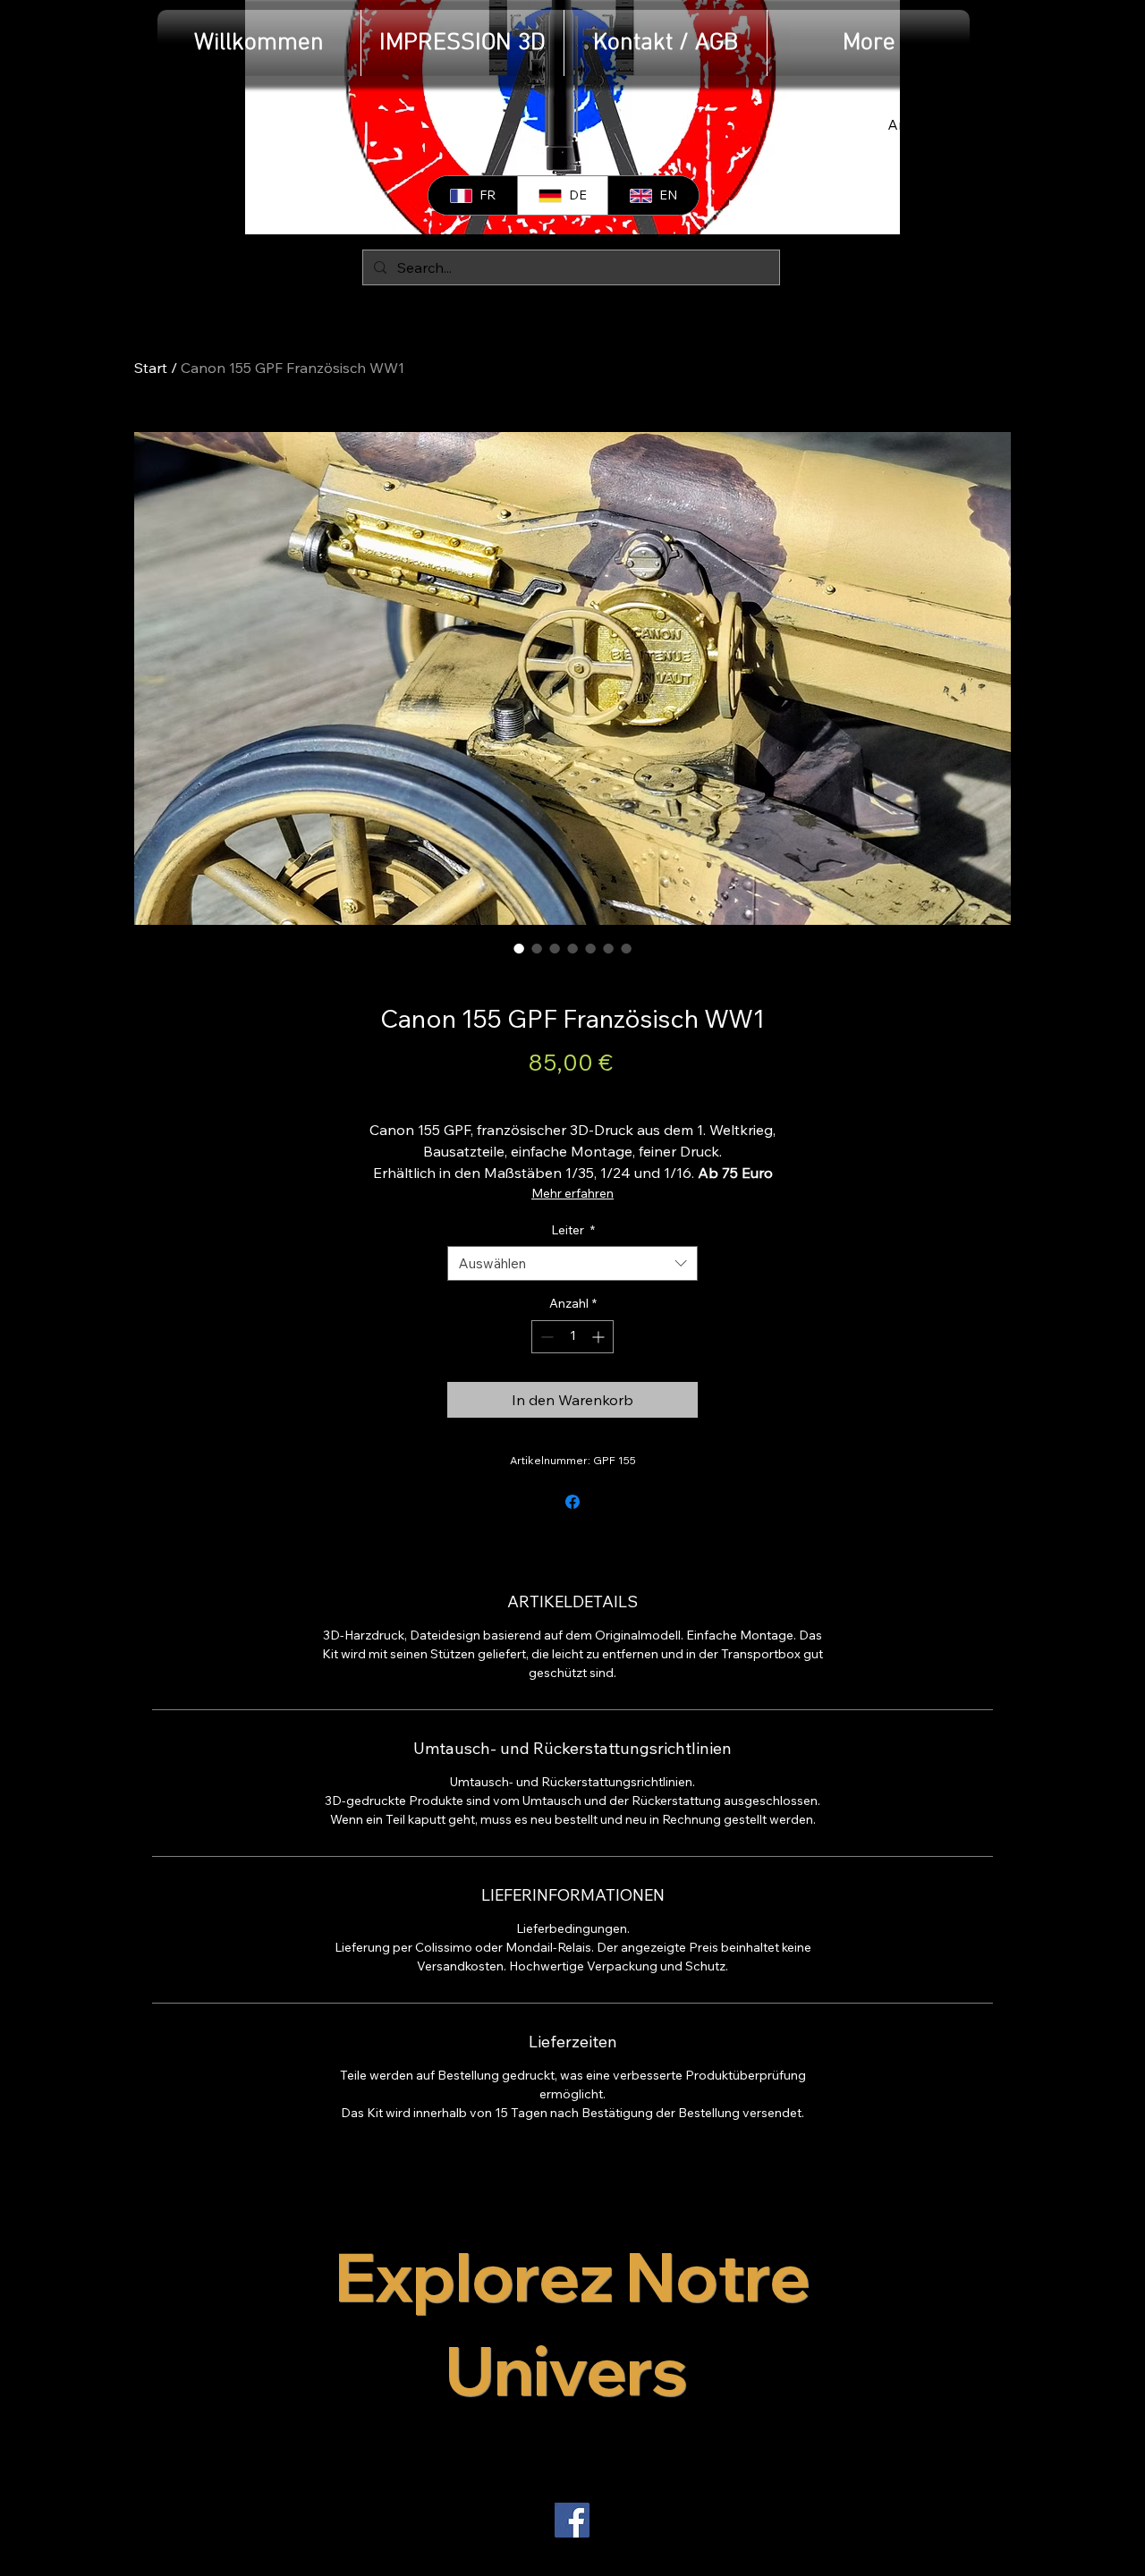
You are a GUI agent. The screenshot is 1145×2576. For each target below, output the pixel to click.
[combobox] (572, 1263)
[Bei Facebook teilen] (572, 1502)
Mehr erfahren (572, 1193)
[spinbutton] (572, 1337)
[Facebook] (572, 2520)
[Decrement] (545, 1337)
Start (151, 368)
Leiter (573, 1230)
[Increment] (600, 1337)
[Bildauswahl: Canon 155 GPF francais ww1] (519, 948)
